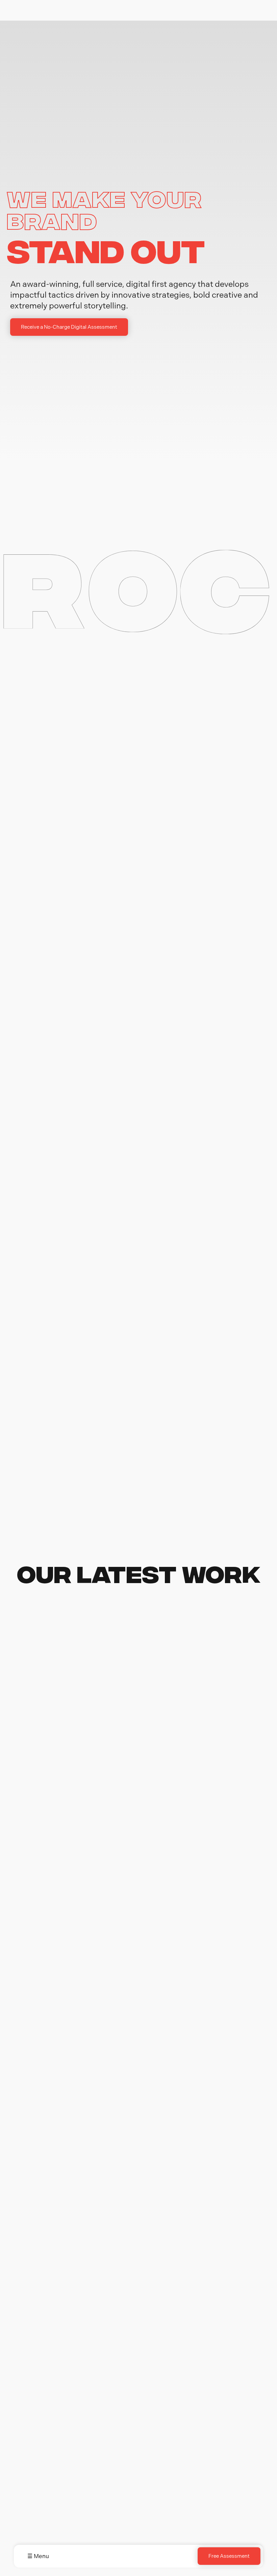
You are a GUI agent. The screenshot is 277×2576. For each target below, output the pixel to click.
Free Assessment (229, 2556)
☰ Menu (38, 2556)
